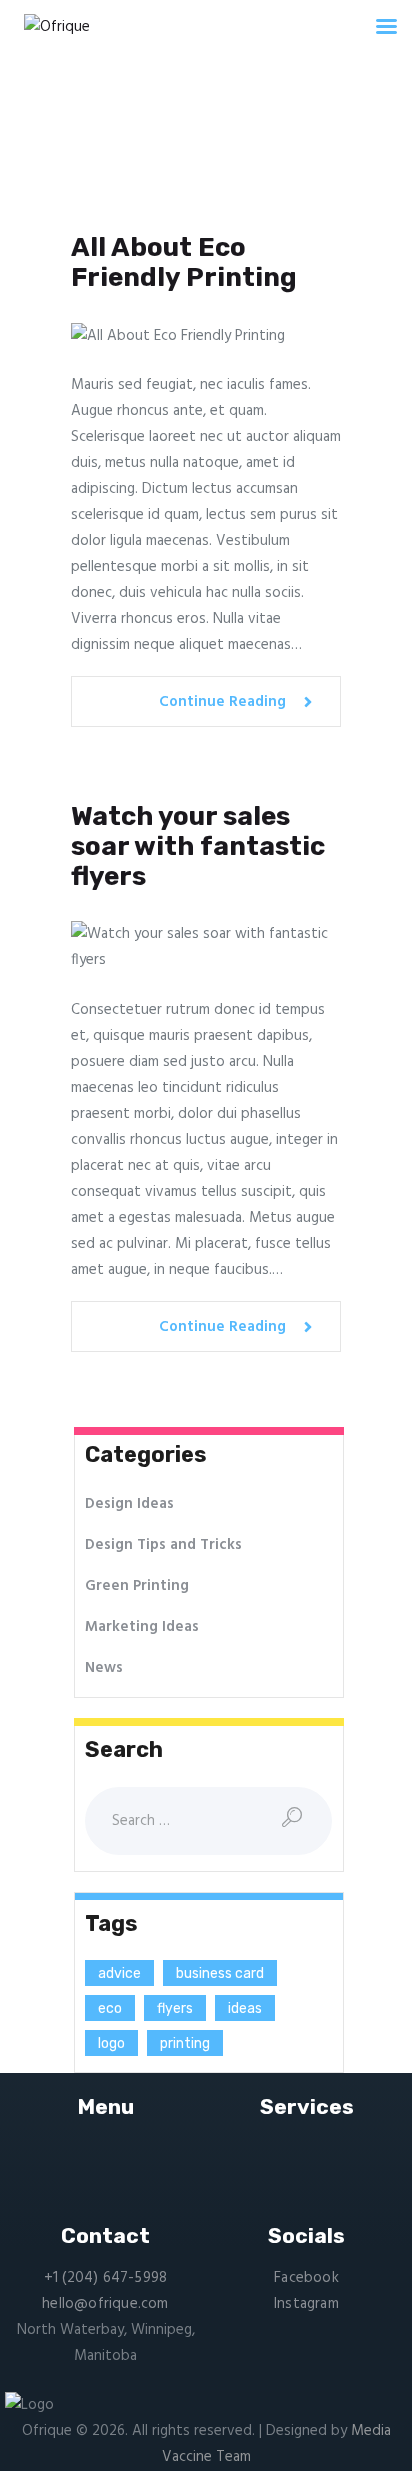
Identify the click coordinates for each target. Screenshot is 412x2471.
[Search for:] (208, 1821)
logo (111, 2043)
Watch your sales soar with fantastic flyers (198, 847)
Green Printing (137, 1586)
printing (185, 2043)
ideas (245, 2008)
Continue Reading (222, 702)
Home (117, 159)
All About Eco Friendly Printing (184, 263)
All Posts (185, 159)
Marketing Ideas (142, 1627)
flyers (175, 2008)
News (104, 1668)
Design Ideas (129, 1504)
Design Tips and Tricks (163, 1545)
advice (119, 1973)
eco (110, 2008)
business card (220, 1973)
